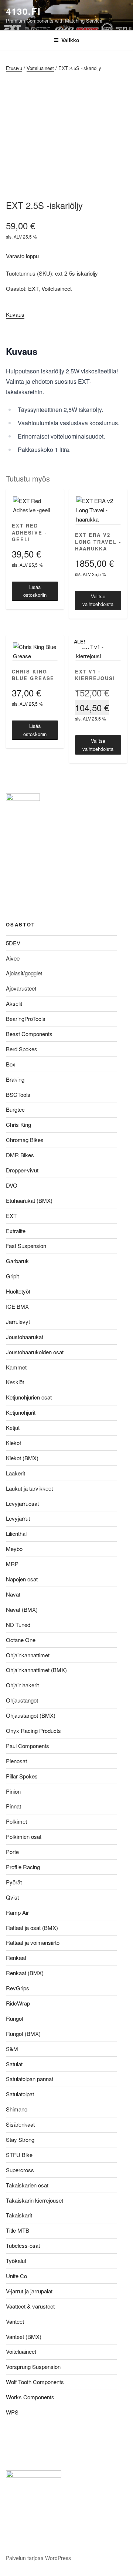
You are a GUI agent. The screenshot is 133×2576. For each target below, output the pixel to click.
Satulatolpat (20, 2094)
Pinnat (13, 1806)
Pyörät (14, 1882)
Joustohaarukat (25, 1337)
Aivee (13, 958)
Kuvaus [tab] (15, 314)
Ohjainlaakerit (22, 1685)
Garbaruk (17, 1261)
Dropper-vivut (22, 1170)
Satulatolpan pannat (30, 2079)
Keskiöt (15, 1382)
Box (11, 1064)
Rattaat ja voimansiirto (33, 1942)
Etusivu (14, 68)
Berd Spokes (22, 1049)
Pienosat (16, 1761)
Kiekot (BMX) (22, 1458)
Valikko (70, 40)
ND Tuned (18, 1625)
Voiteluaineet (40, 68)
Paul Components (28, 1746)
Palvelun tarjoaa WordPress (38, 2558)
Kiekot (13, 1443)
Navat (13, 1594)
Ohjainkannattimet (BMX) (36, 1670)
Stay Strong (20, 2139)
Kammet (16, 1367)
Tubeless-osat (23, 2245)
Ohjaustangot (22, 1700)
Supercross (20, 2170)
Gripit (12, 1276)
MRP (12, 1564)
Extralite (16, 1231)
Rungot (15, 2018)
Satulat (14, 2064)
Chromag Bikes (25, 1140)
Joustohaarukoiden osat (35, 1352)
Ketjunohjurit (21, 1412)
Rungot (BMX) (23, 2033)
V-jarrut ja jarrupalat (29, 2291)
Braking (15, 1079)
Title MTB (18, 2230)
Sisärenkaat (20, 2124)
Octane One (21, 1640)
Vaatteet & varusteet (30, 2306)
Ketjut (13, 1427)
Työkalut (16, 2261)
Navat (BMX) (22, 1609)
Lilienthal (16, 1533)
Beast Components (29, 1034)
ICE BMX (17, 1306)
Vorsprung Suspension (33, 2367)
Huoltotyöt (18, 1291)
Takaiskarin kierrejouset (35, 2200)
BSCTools (18, 1094)
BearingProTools (26, 1019)
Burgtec (15, 1109)
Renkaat (16, 1958)
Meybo (14, 1549)
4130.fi (23, 11)
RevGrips (18, 1988)
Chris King (18, 1124)
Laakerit (16, 1473)
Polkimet (16, 1821)
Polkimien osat (24, 1836)
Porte (12, 1852)
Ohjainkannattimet (28, 1655)
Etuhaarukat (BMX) (29, 1200)
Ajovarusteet (21, 988)
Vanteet (15, 2321)
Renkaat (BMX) (25, 1973)
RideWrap (18, 2003)
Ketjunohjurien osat (29, 1397)
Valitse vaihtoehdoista (98, 600)
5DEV (13, 943)
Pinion (13, 1791)
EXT (33, 288)
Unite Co (16, 2276)
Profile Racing (23, 1867)
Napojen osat (22, 1579)
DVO (12, 1185)
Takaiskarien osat (27, 2185)
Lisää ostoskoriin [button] (35, 591)
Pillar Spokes (22, 1776)
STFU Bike (19, 2155)
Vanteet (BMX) (24, 2337)
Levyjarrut (18, 1518)
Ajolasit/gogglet (24, 973)
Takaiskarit (19, 2215)
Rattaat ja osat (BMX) (32, 1928)
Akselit (14, 1003)
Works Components (30, 2397)
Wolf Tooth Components (35, 2382)
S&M (12, 2049)
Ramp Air (17, 1912)
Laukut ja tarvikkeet (29, 1488)
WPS (12, 2412)
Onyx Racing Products (33, 1730)
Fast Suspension (26, 1246)
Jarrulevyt (18, 1322)
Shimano (17, 2109)
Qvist (12, 1897)
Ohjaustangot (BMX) (31, 1715)
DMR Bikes (20, 1155)
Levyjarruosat (22, 1503)
